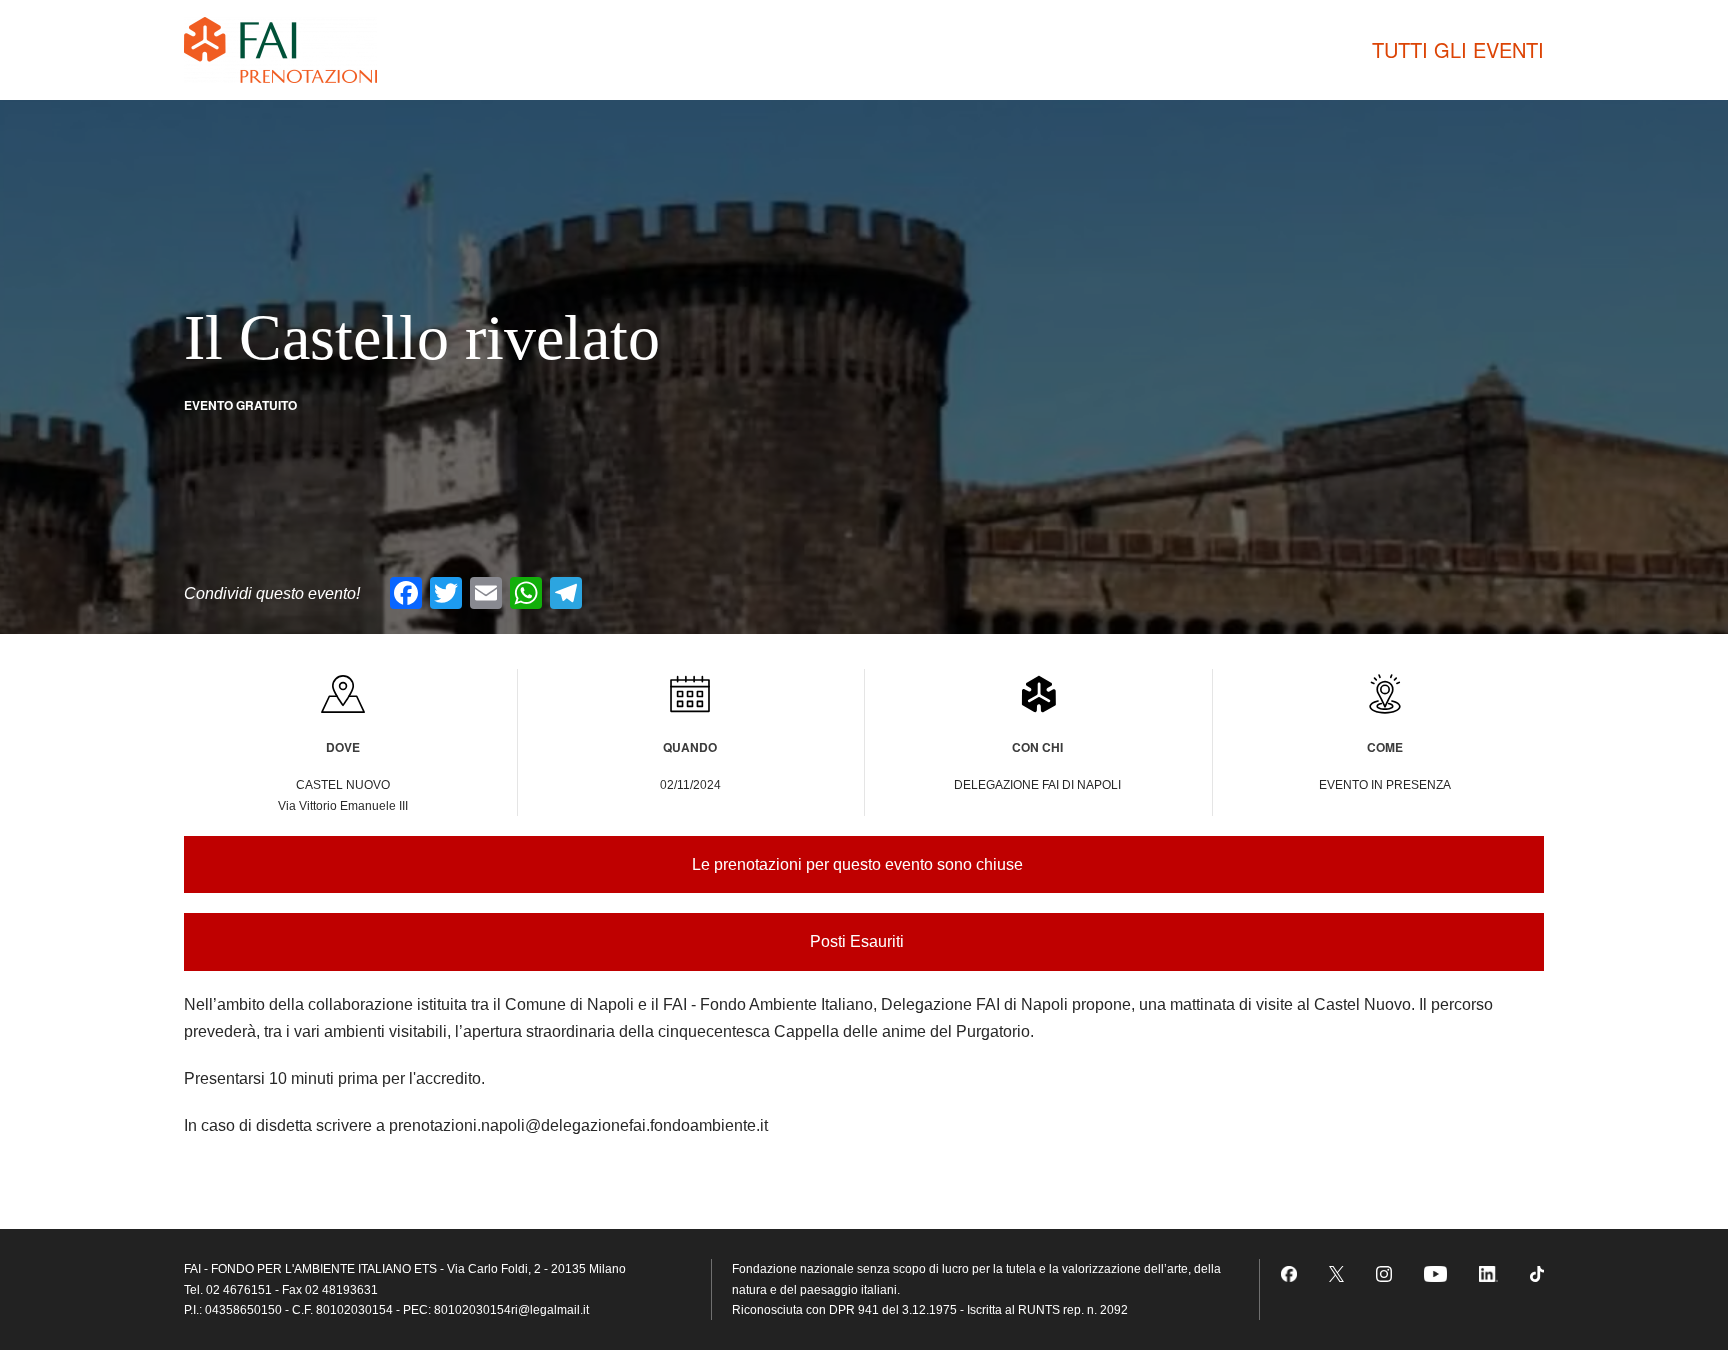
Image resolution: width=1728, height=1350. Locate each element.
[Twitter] (1337, 1272)
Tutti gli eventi (1458, 49)
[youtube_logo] (1435, 1272)
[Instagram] (1384, 1272)
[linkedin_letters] (1488, 1272)
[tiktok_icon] (1537, 1272)
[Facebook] (1289, 1272)
